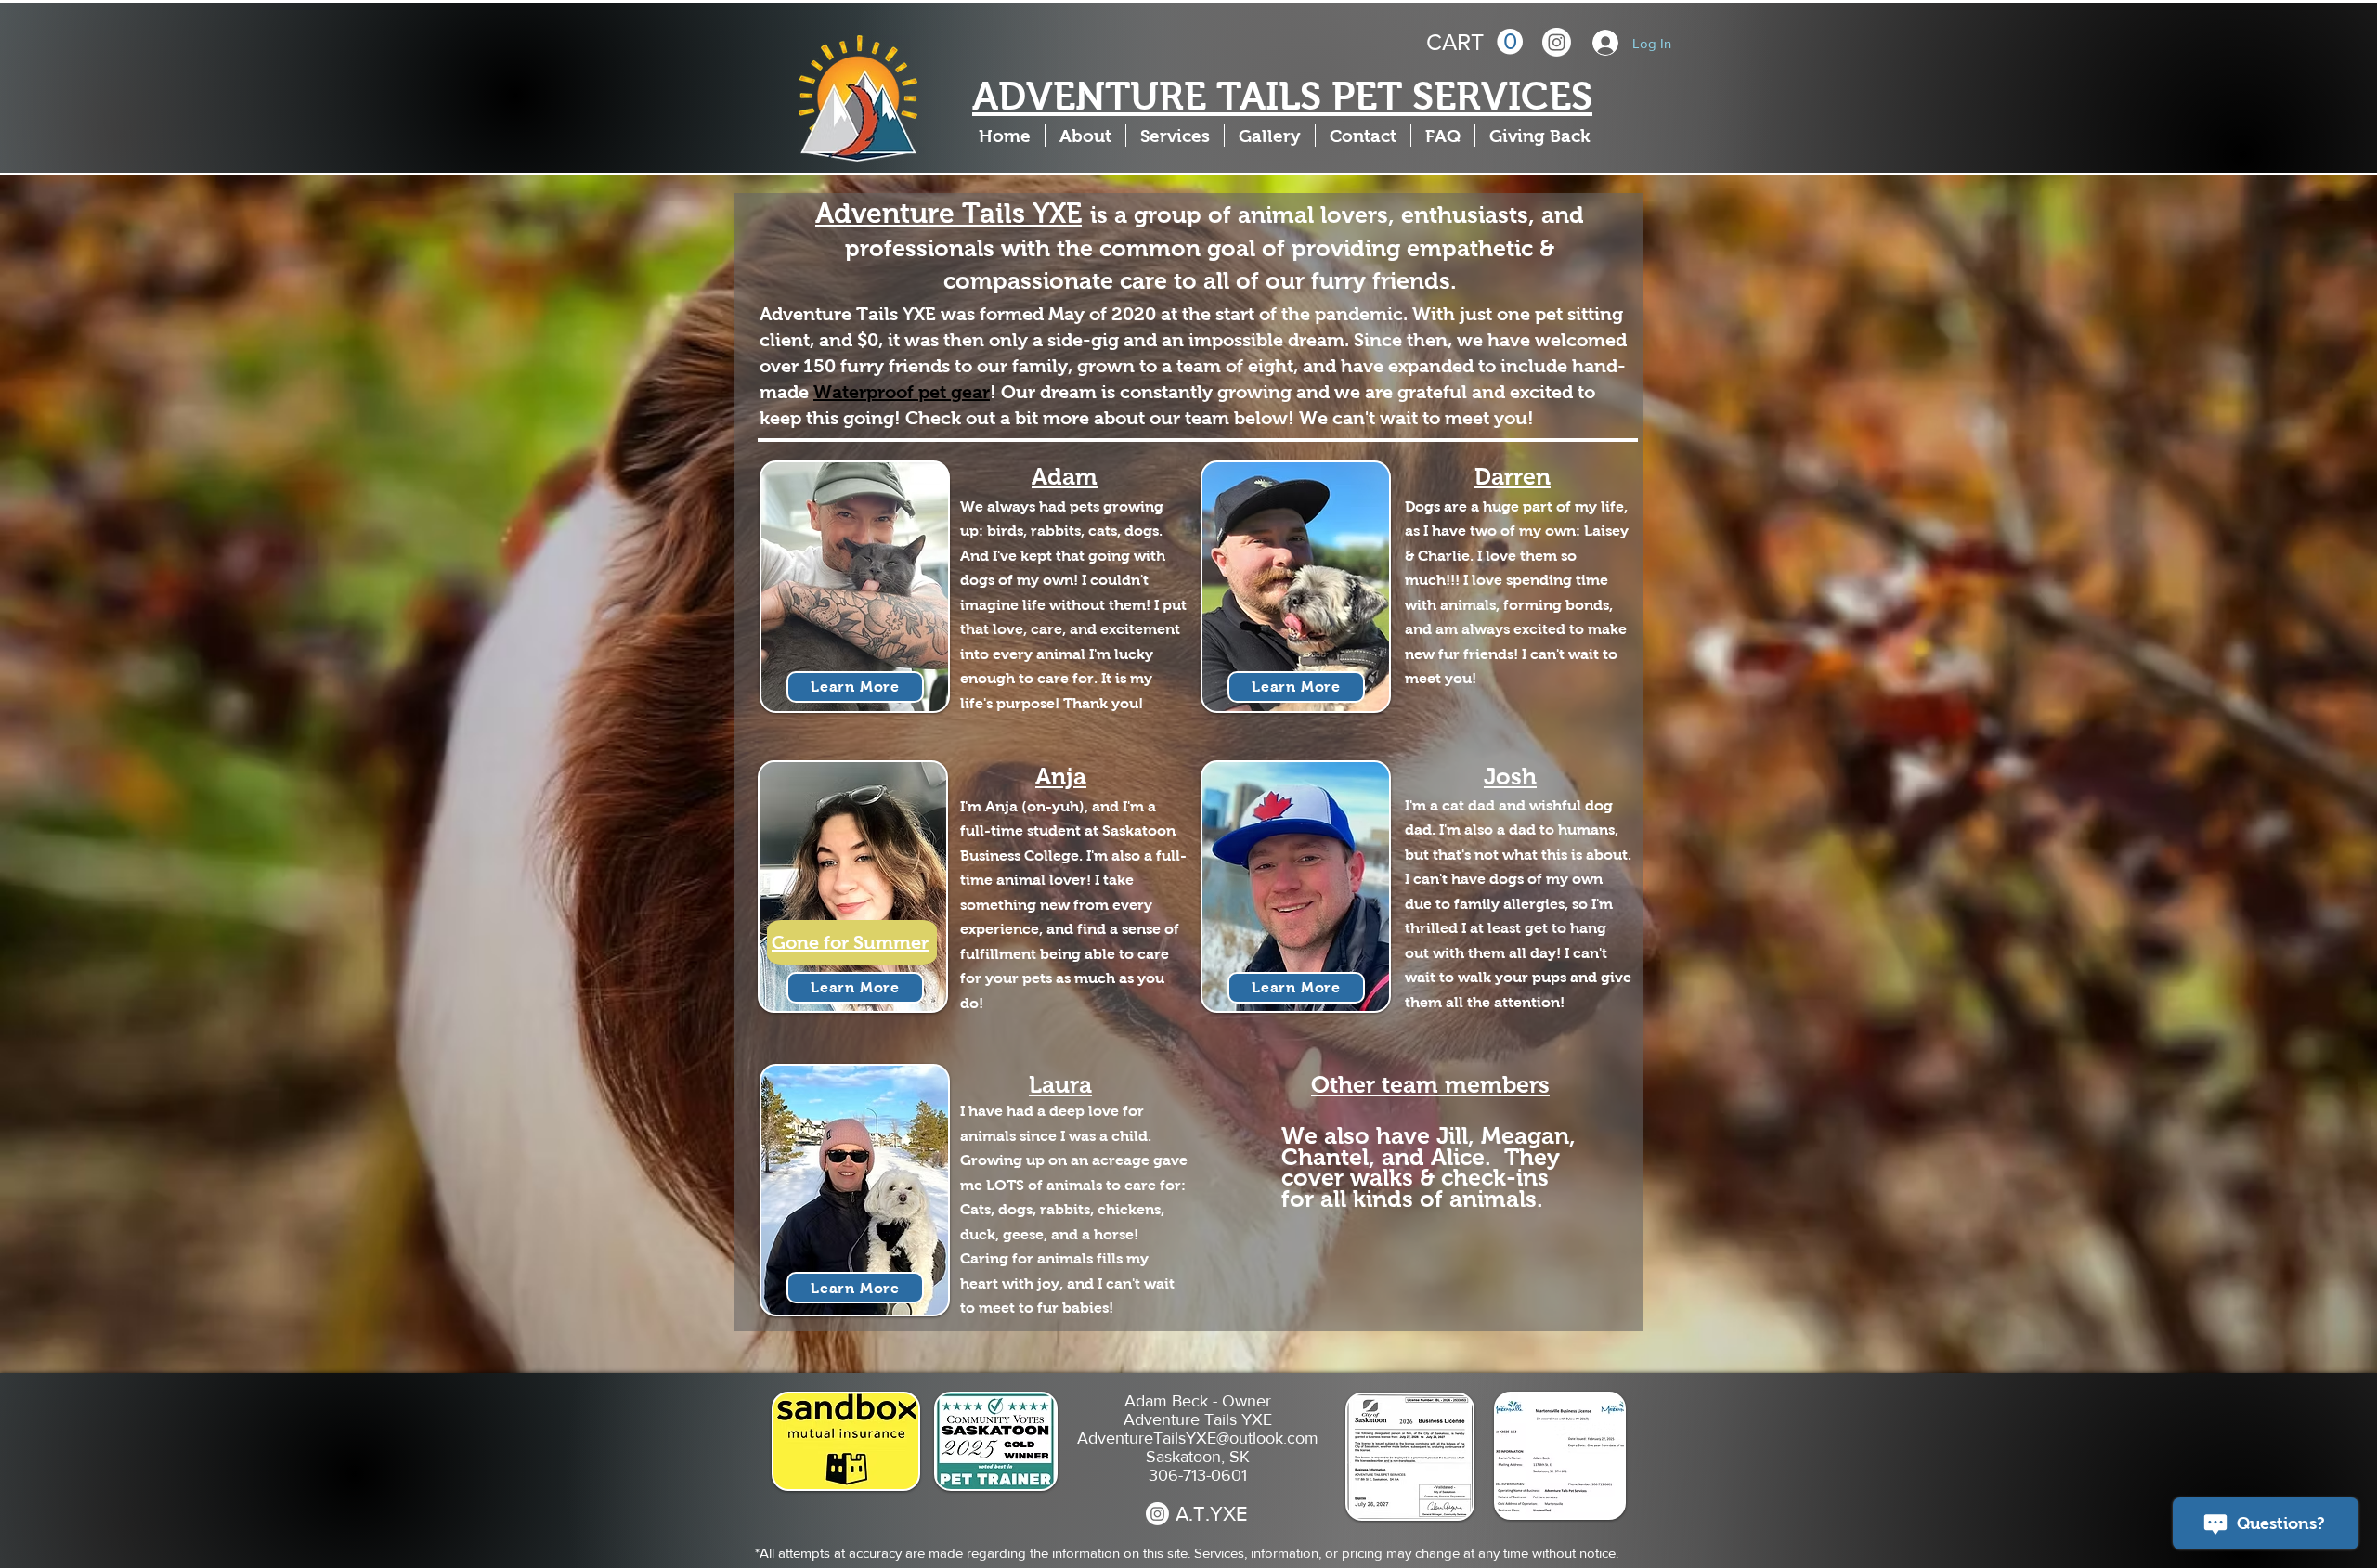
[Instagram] (1557, 42)
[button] (1474, 42)
